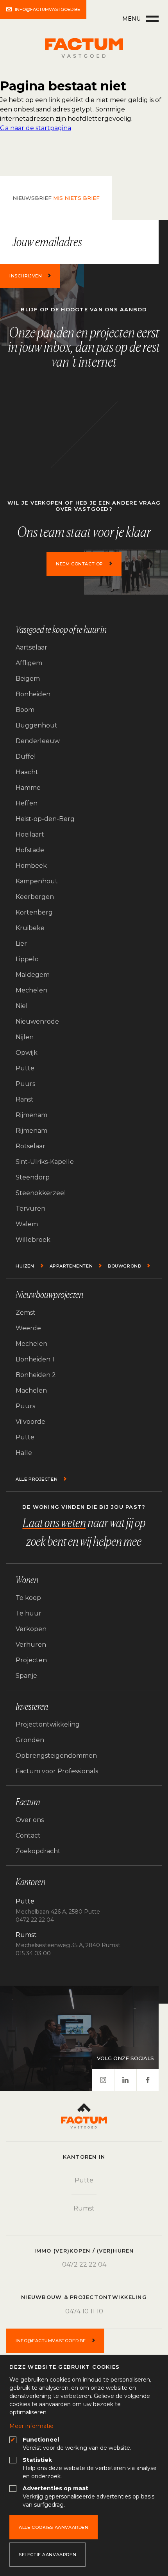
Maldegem (33, 975)
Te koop (28, 1598)
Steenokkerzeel (41, 1193)
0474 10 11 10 (84, 2311)
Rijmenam (31, 1115)
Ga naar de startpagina (36, 128)
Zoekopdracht (38, 1851)
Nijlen (25, 1037)
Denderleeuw (38, 741)
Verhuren (31, 1645)
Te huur (29, 1613)
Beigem (28, 679)
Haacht (27, 772)
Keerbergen (35, 897)
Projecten (31, 1660)
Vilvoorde (30, 1422)
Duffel (26, 757)
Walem (27, 1224)
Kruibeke (30, 928)
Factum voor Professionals (57, 1771)
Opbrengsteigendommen (56, 1756)
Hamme (28, 788)
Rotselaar (30, 1146)
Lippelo (27, 959)
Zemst (26, 1313)
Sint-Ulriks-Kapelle (45, 1162)
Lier (21, 944)
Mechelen (31, 990)
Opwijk (27, 1053)
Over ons (30, 1820)
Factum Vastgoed (84, 48)
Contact (28, 1835)
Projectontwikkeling (48, 1724)
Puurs (25, 1084)
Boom (25, 710)
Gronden (30, 1740)
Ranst (25, 1099)
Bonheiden (33, 694)
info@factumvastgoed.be (47, 9)
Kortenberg (34, 912)
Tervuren (30, 1209)
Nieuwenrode (37, 1021)
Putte (25, 1068)
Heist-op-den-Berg (45, 819)
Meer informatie (31, 2426)
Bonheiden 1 (35, 1359)
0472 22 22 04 (84, 2264)
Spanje (26, 1676)
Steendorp (33, 1177)
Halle (24, 1453)
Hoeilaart (30, 834)
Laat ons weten (54, 1523)
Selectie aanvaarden (47, 2555)
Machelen (31, 1390)
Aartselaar (31, 647)
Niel (22, 1006)
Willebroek (33, 1240)
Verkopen (31, 1629)
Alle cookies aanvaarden (54, 2527)
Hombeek (31, 866)
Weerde (28, 1328)
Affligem (29, 663)
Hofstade (30, 850)
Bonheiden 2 (36, 1375)
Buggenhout (37, 725)
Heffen (27, 803)
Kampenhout (37, 881)
